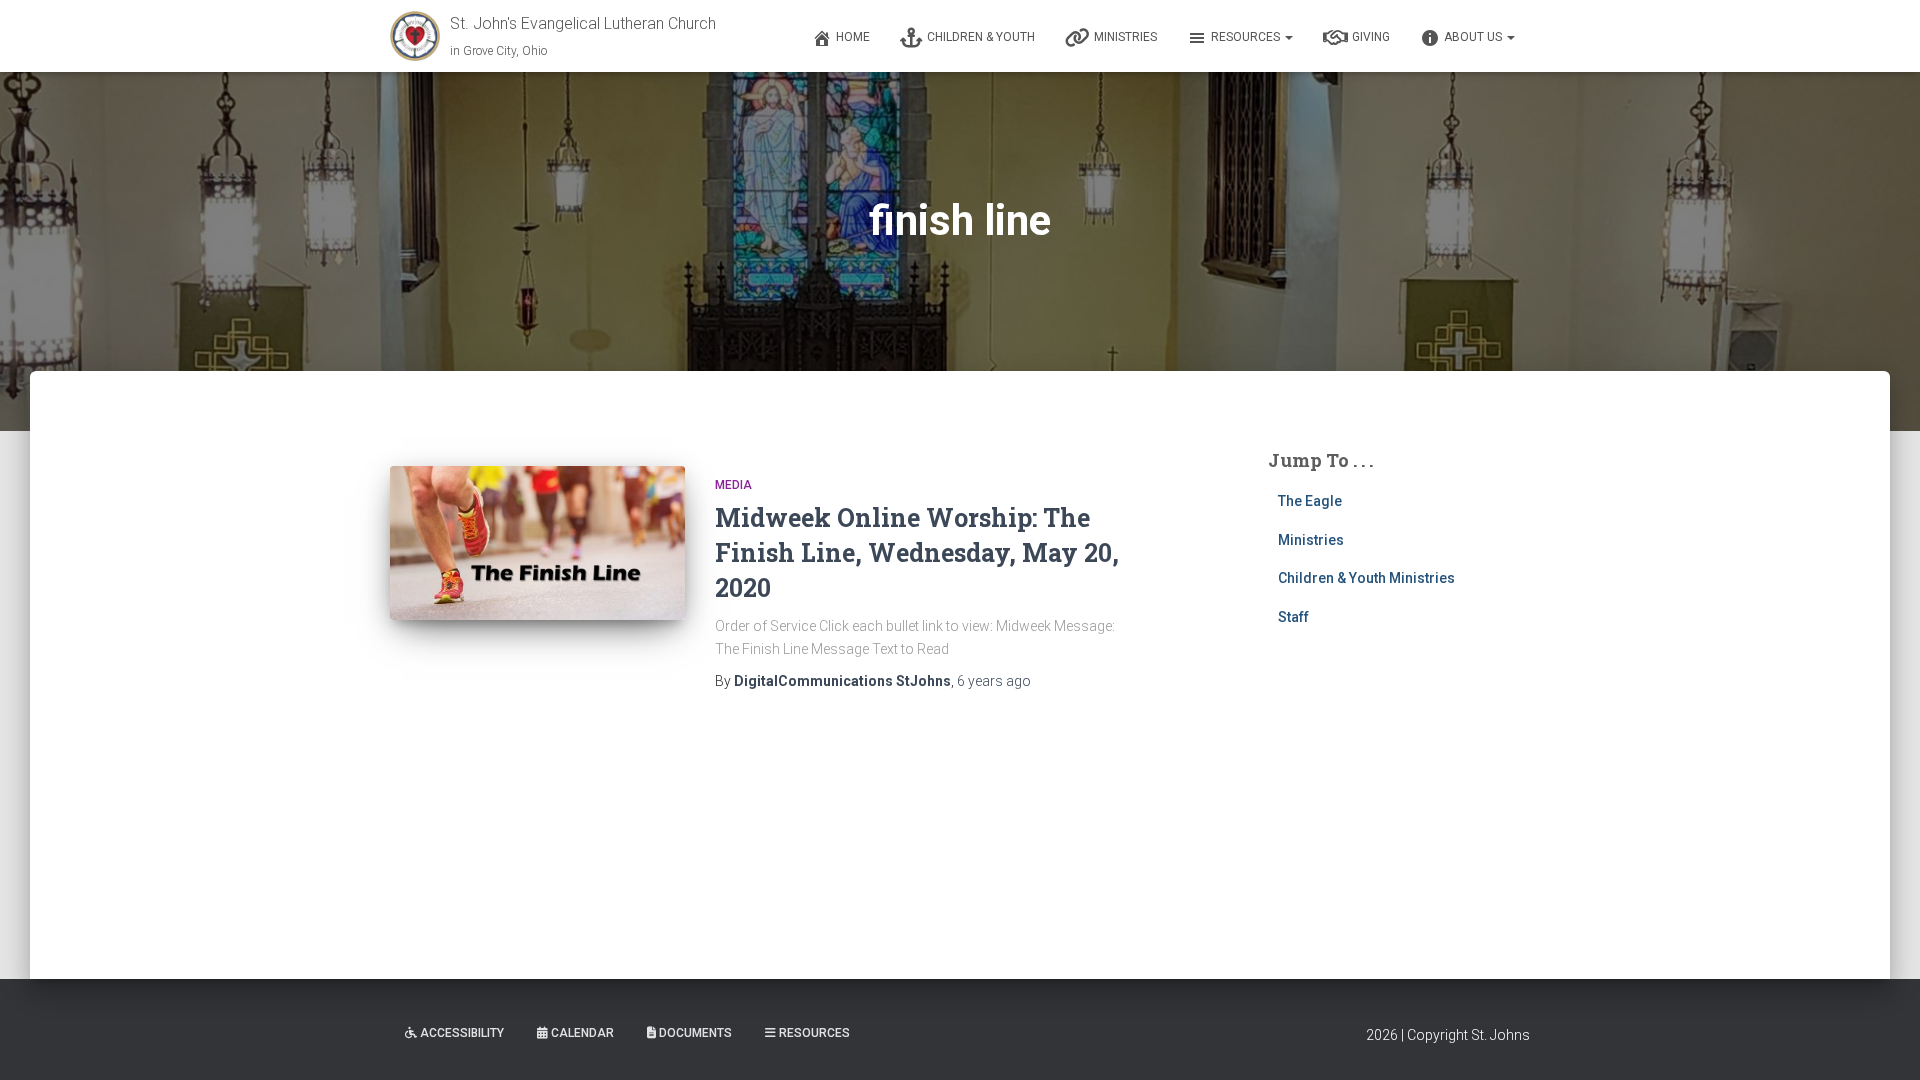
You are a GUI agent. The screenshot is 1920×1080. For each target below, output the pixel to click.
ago (994, 681)
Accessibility (462, 1033)
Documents (695, 1033)
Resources (1247, 37)
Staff (1293, 617)
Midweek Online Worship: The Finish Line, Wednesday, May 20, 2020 (917, 552)
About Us (1474, 37)
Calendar (582, 1033)
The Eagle (1310, 501)
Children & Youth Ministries (1366, 578)
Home (853, 37)
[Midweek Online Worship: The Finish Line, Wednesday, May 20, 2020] (537, 543)
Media (733, 485)
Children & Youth (981, 37)
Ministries (1125, 37)
